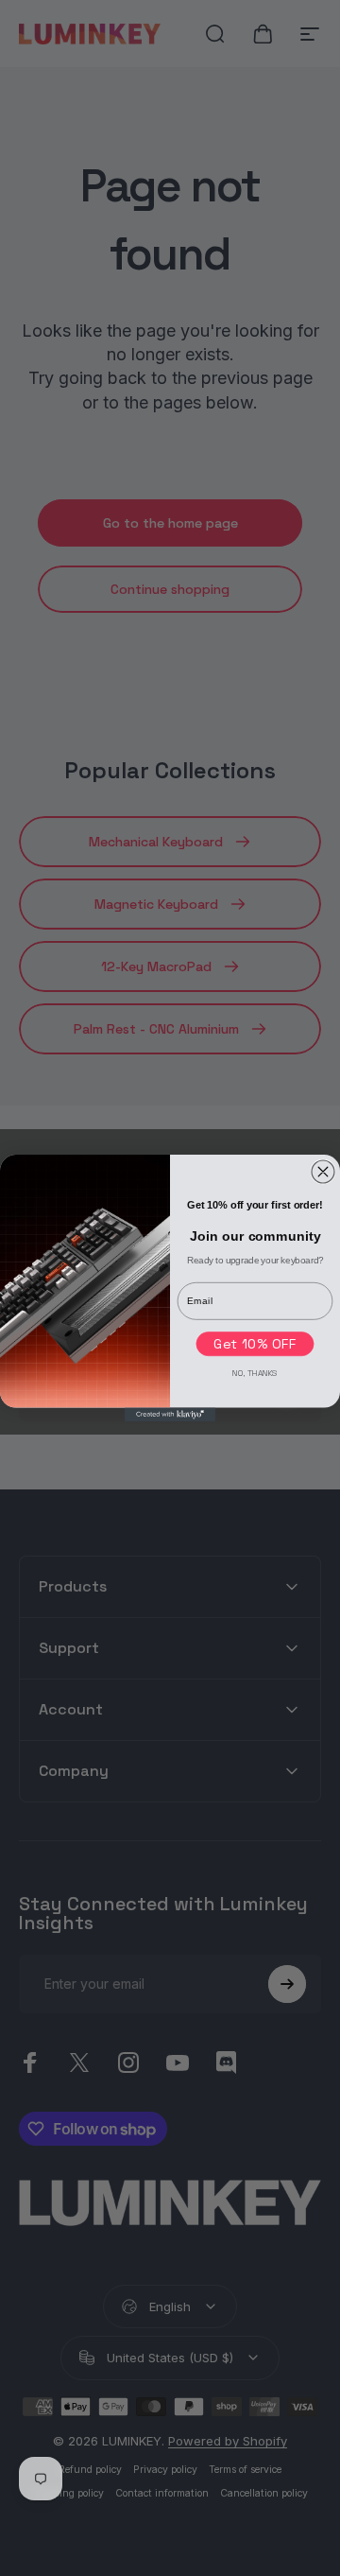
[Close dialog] (323, 1172)
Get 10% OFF (255, 1344)
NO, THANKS (255, 1373)
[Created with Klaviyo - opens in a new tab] (170, 1415)
